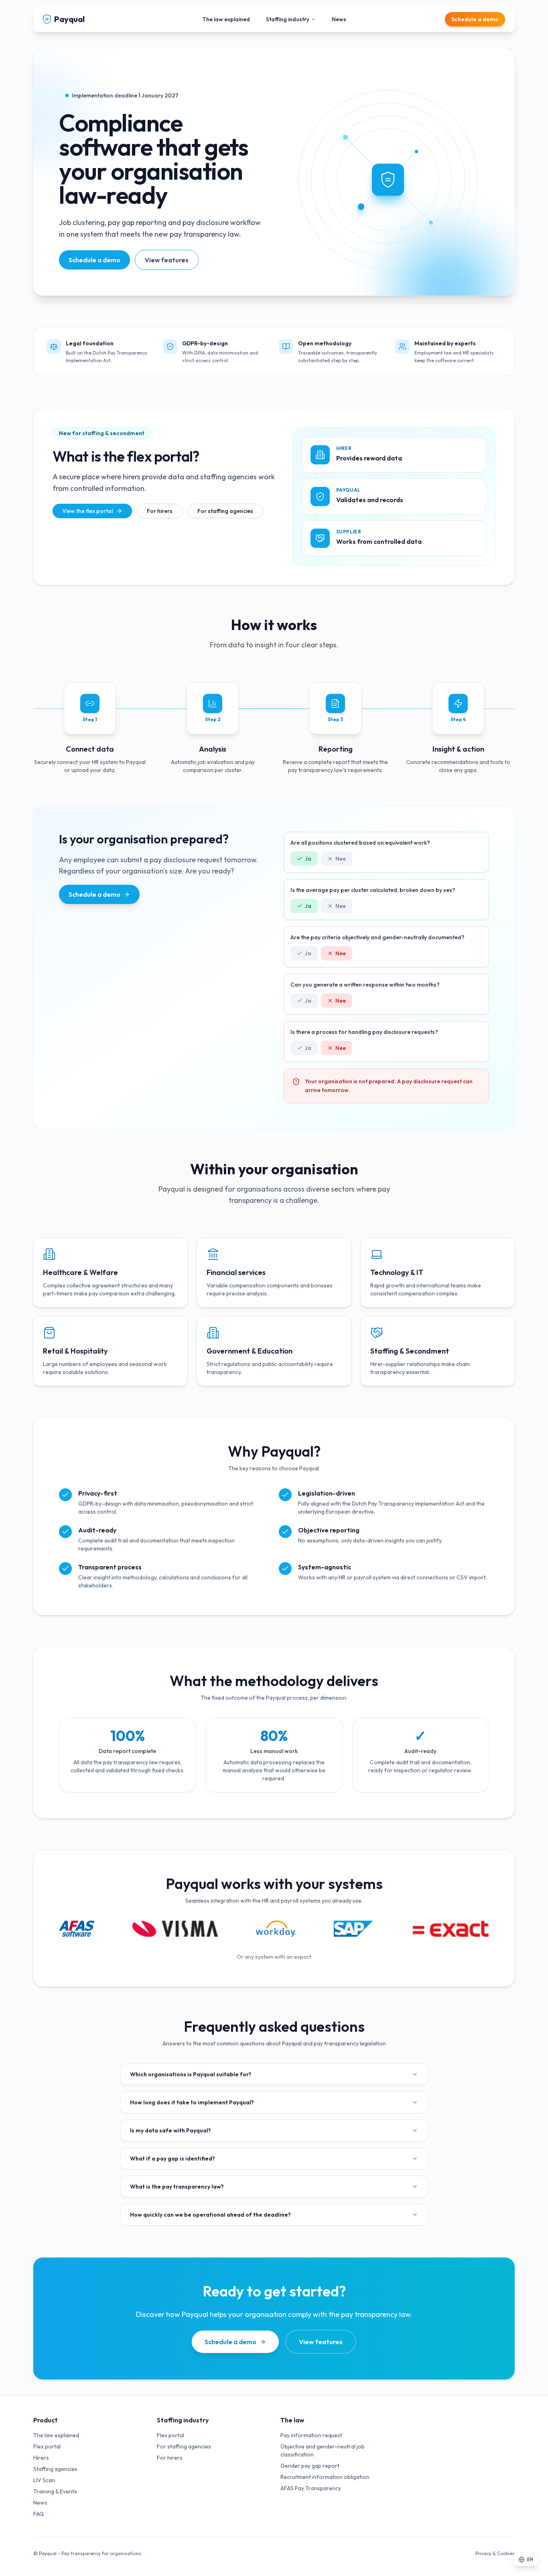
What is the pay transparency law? (177, 2187)
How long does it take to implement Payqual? (192, 2102)
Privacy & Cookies (495, 2553)
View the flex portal (87, 511)
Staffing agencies (55, 2469)
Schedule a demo (475, 19)
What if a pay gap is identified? (173, 2158)
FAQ (39, 2514)
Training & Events (55, 2491)
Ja (308, 859)
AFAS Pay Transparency (311, 2488)
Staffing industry (288, 19)
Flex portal (47, 2446)
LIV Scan (44, 2480)
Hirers (41, 2458)
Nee (341, 859)
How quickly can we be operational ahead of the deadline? (210, 2215)
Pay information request (311, 2435)
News (339, 19)
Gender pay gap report (310, 2466)
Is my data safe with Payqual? (170, 2130)
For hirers (160, 511)
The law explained (226, 19)
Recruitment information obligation (325, 2477)
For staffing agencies (225, 511)
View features (167, 260)
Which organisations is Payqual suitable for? (191, 2074)
